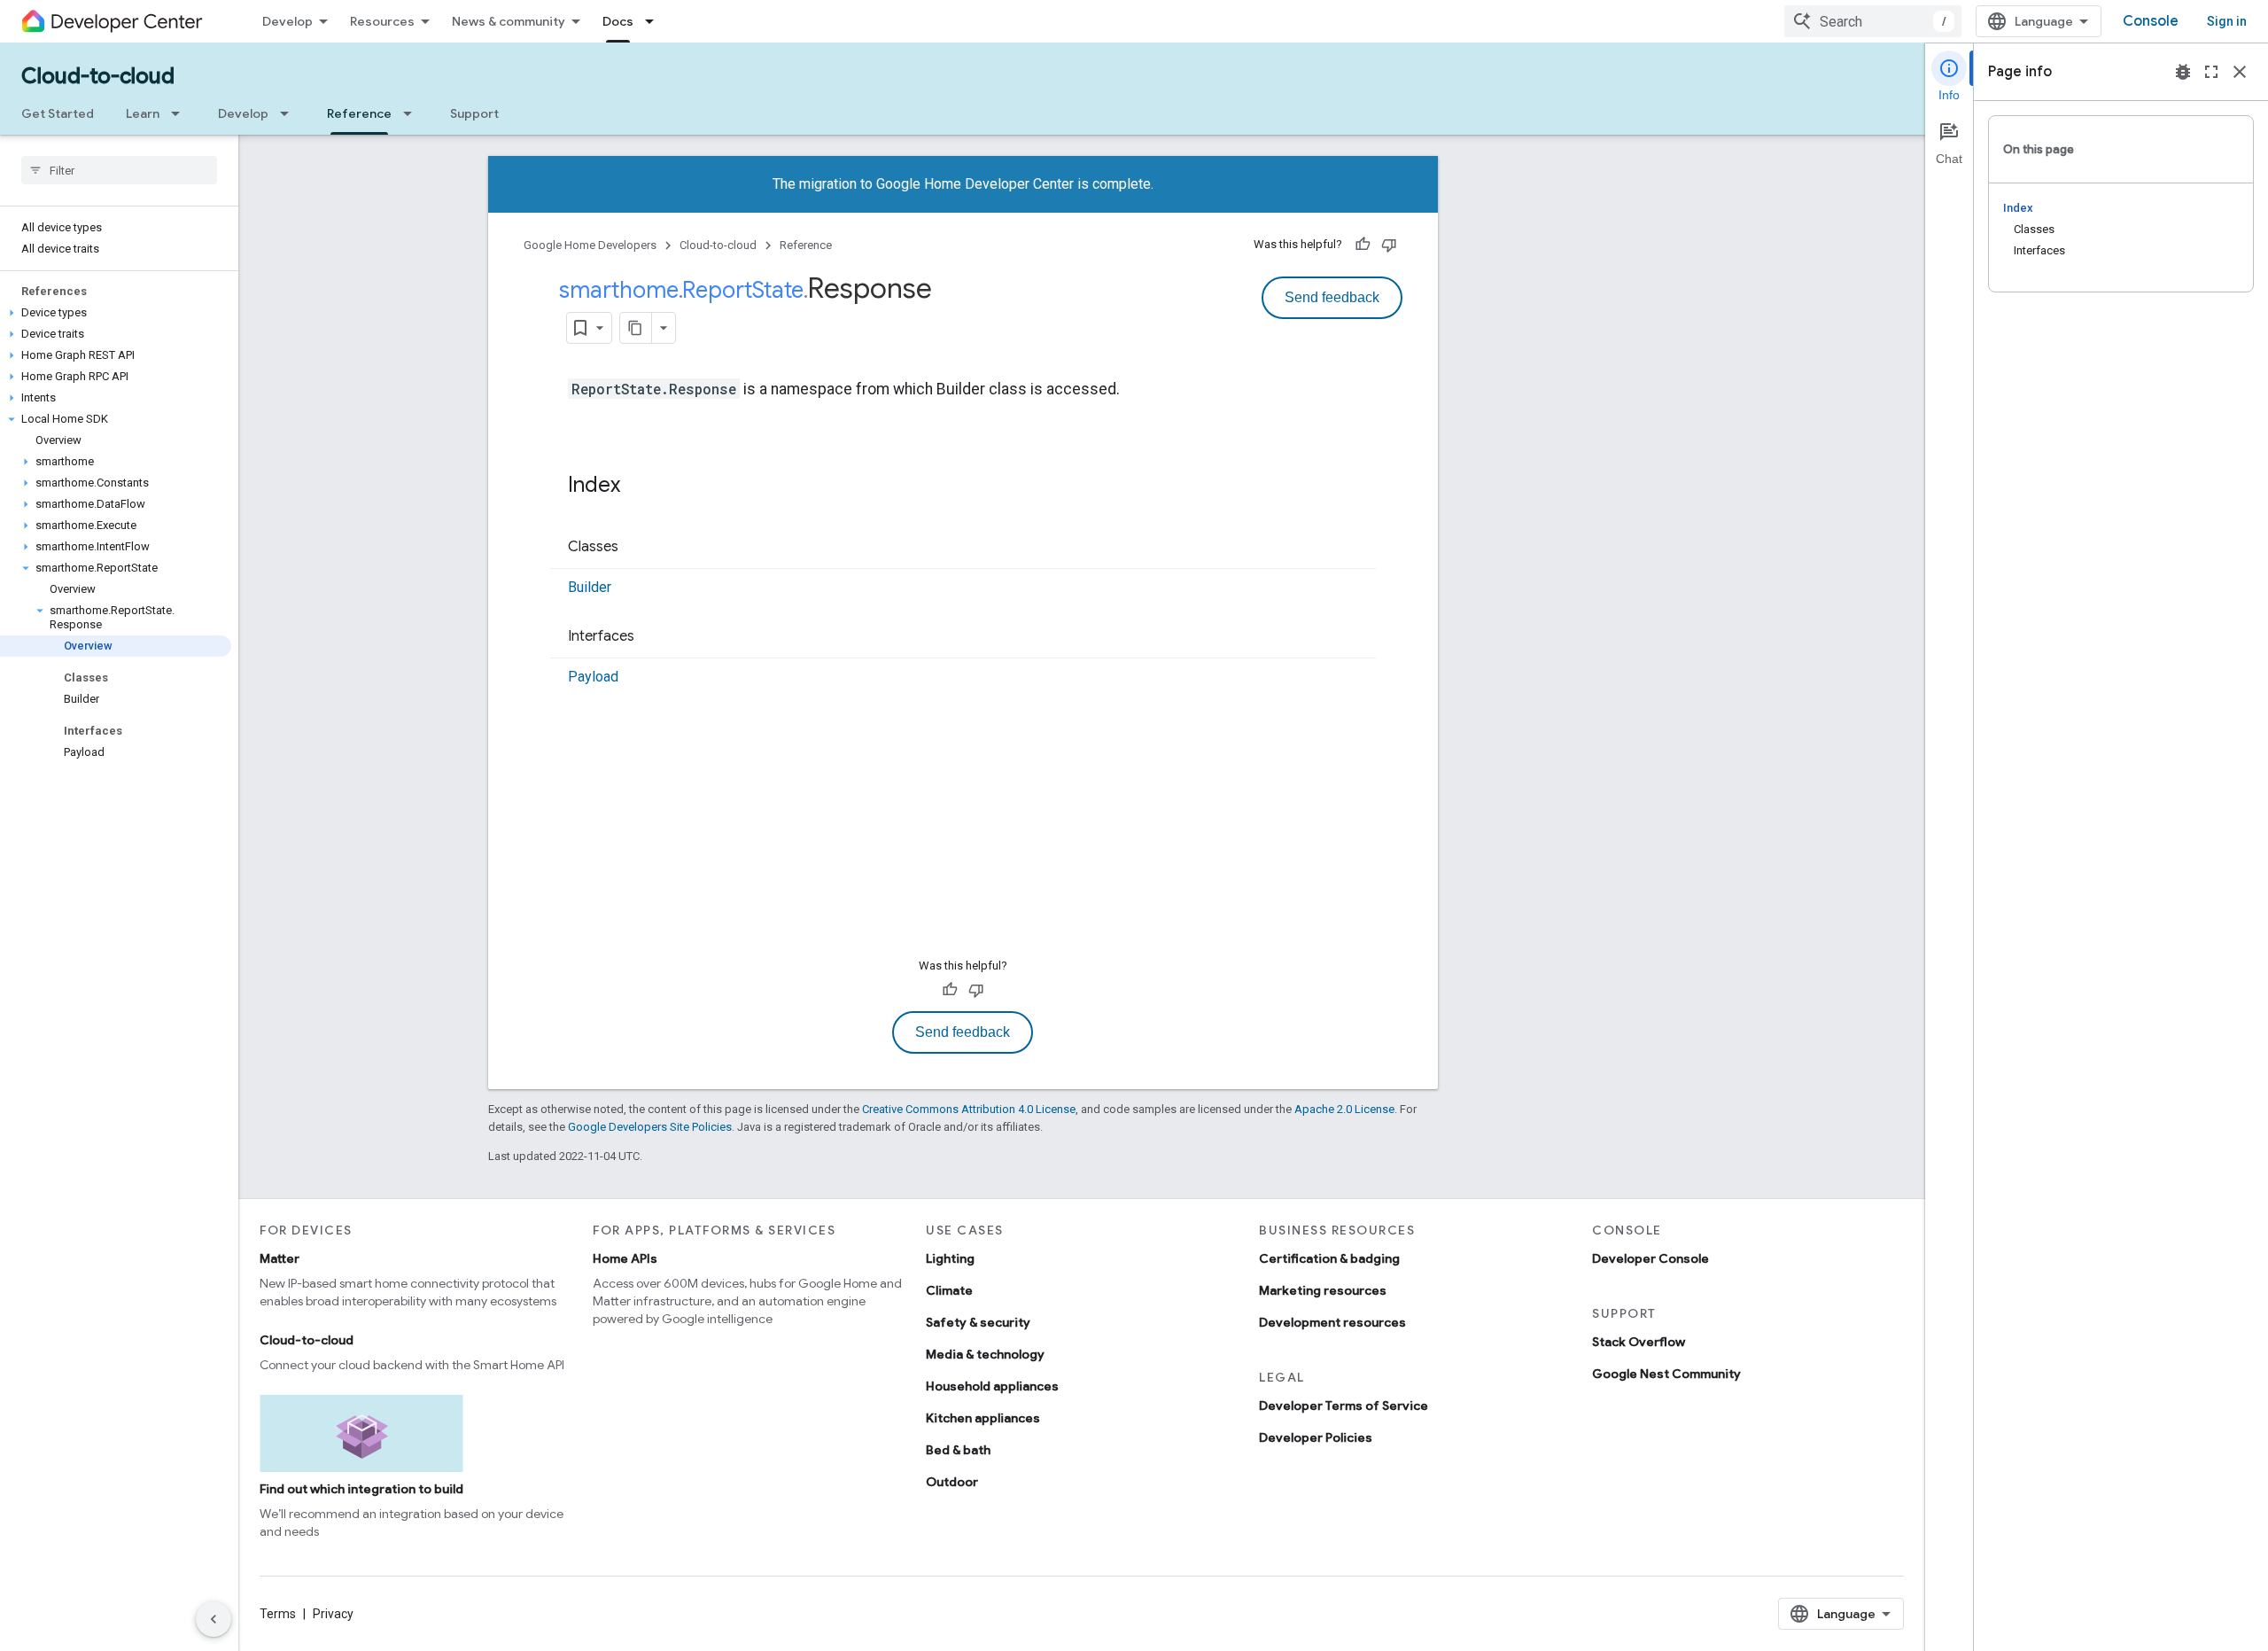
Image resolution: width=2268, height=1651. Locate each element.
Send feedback (1332, 297)
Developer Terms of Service (1344, 1406)
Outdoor (952, 1482)
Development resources (1332, 1322)
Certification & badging (1329, 1258)
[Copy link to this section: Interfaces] (652, 637)
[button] (116, 313)
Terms (278, 1614)
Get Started (58, 113)
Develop (287, 21)
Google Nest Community (1666, 1374)
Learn (143, 113)
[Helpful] (1363, 245)
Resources (382, 21)
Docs (618, 21)
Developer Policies (1316, 1437)
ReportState (743, 290)
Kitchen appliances (983, 1418)
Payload (593, 677)
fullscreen (2211, 72)
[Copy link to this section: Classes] (636, 548)
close (2240, 72)
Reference (359, 113)
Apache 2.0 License (1344, 1109)
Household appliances (992, 1386)
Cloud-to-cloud (98, 76)
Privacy (333, 1614)
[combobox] (1873, 21)
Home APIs (625, 1258)
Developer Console (1651, 1258)
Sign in (2227, 21)
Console (2151, 21)
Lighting (950, 1258)
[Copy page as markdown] (636, 328)
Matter (280, 1258)
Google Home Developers (590, 245)
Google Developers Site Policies (650, 1127)
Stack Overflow (1639, 1342)
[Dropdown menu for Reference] (413, 113)
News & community (509, 21)
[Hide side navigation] (214, 1619)
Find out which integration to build (361, 1489)
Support (474, 113)
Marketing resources (1323, 1290)
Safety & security (978, 1322)
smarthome (619, 290)
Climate (949, 1290)
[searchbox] (119, 170)
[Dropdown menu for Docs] (655, 21)
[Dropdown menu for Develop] (290, 113)
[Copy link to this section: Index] (638, 487)
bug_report (2183, 72)
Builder (590, 587)
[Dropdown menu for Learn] (181, 113)
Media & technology (985, 1354)
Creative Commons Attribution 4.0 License (969, 1109)
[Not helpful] (1389, 245)
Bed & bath (958, 1450)
